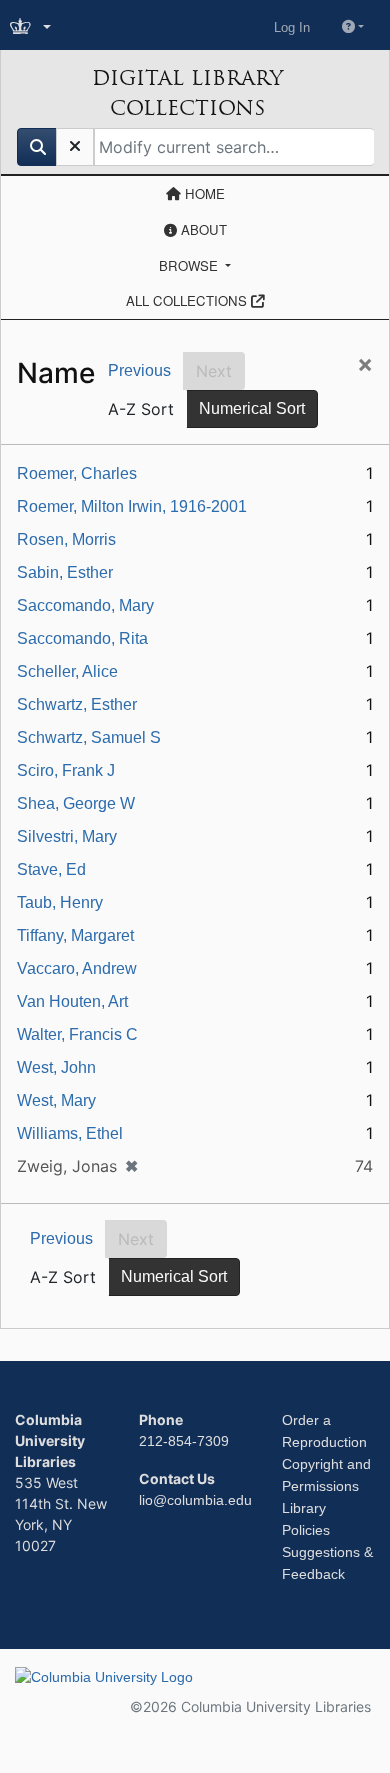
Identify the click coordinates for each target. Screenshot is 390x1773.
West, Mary (56, 1100)
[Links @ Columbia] (32, 27)
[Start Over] (75, 147)
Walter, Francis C (77, 1034)
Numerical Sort (252, 408)
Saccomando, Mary (85, 605)
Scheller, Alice (67, 671)
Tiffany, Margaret (75, 935)
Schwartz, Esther (77, 704)
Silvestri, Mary (67, 836)
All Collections (188, 300)
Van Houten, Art (72, 1001)
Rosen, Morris (66, 539)
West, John (56, 1067)
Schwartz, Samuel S (89, 737)
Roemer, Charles (77, 473)
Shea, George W (76, 803)
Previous (139, 370)
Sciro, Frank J (66, 770)
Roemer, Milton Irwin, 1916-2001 (132, 506)
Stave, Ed (51, 869)
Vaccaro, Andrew (77, 968)
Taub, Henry (60, 902)
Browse (190, 265)
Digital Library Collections (187, 93)
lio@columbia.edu (195, 1500)
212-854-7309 (184, 1441)
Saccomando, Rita (82, 638)
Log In (292, 27)
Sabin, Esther (65, 572)
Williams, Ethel (70, 1133)
